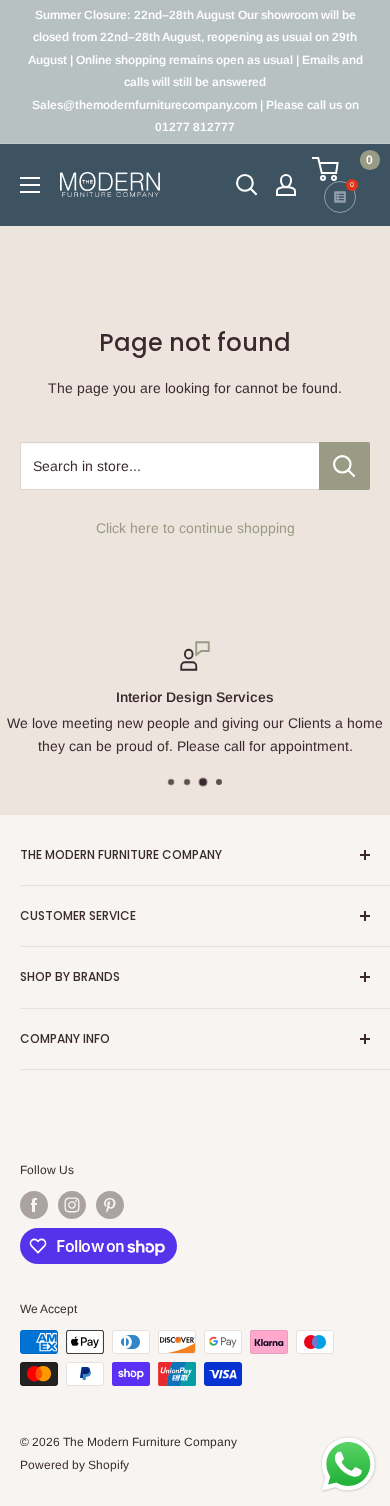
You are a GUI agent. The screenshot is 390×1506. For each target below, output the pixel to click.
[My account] (286, 185)
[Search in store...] (344, 466)
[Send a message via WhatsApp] (348, 1464)
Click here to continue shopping (195, 528)
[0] (340, 169)
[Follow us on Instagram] (72, 1205)
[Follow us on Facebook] (34, 1205)
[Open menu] (30, 185)
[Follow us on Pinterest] (110, 1205)
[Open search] (247, 185)
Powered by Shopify (74, 1465)
